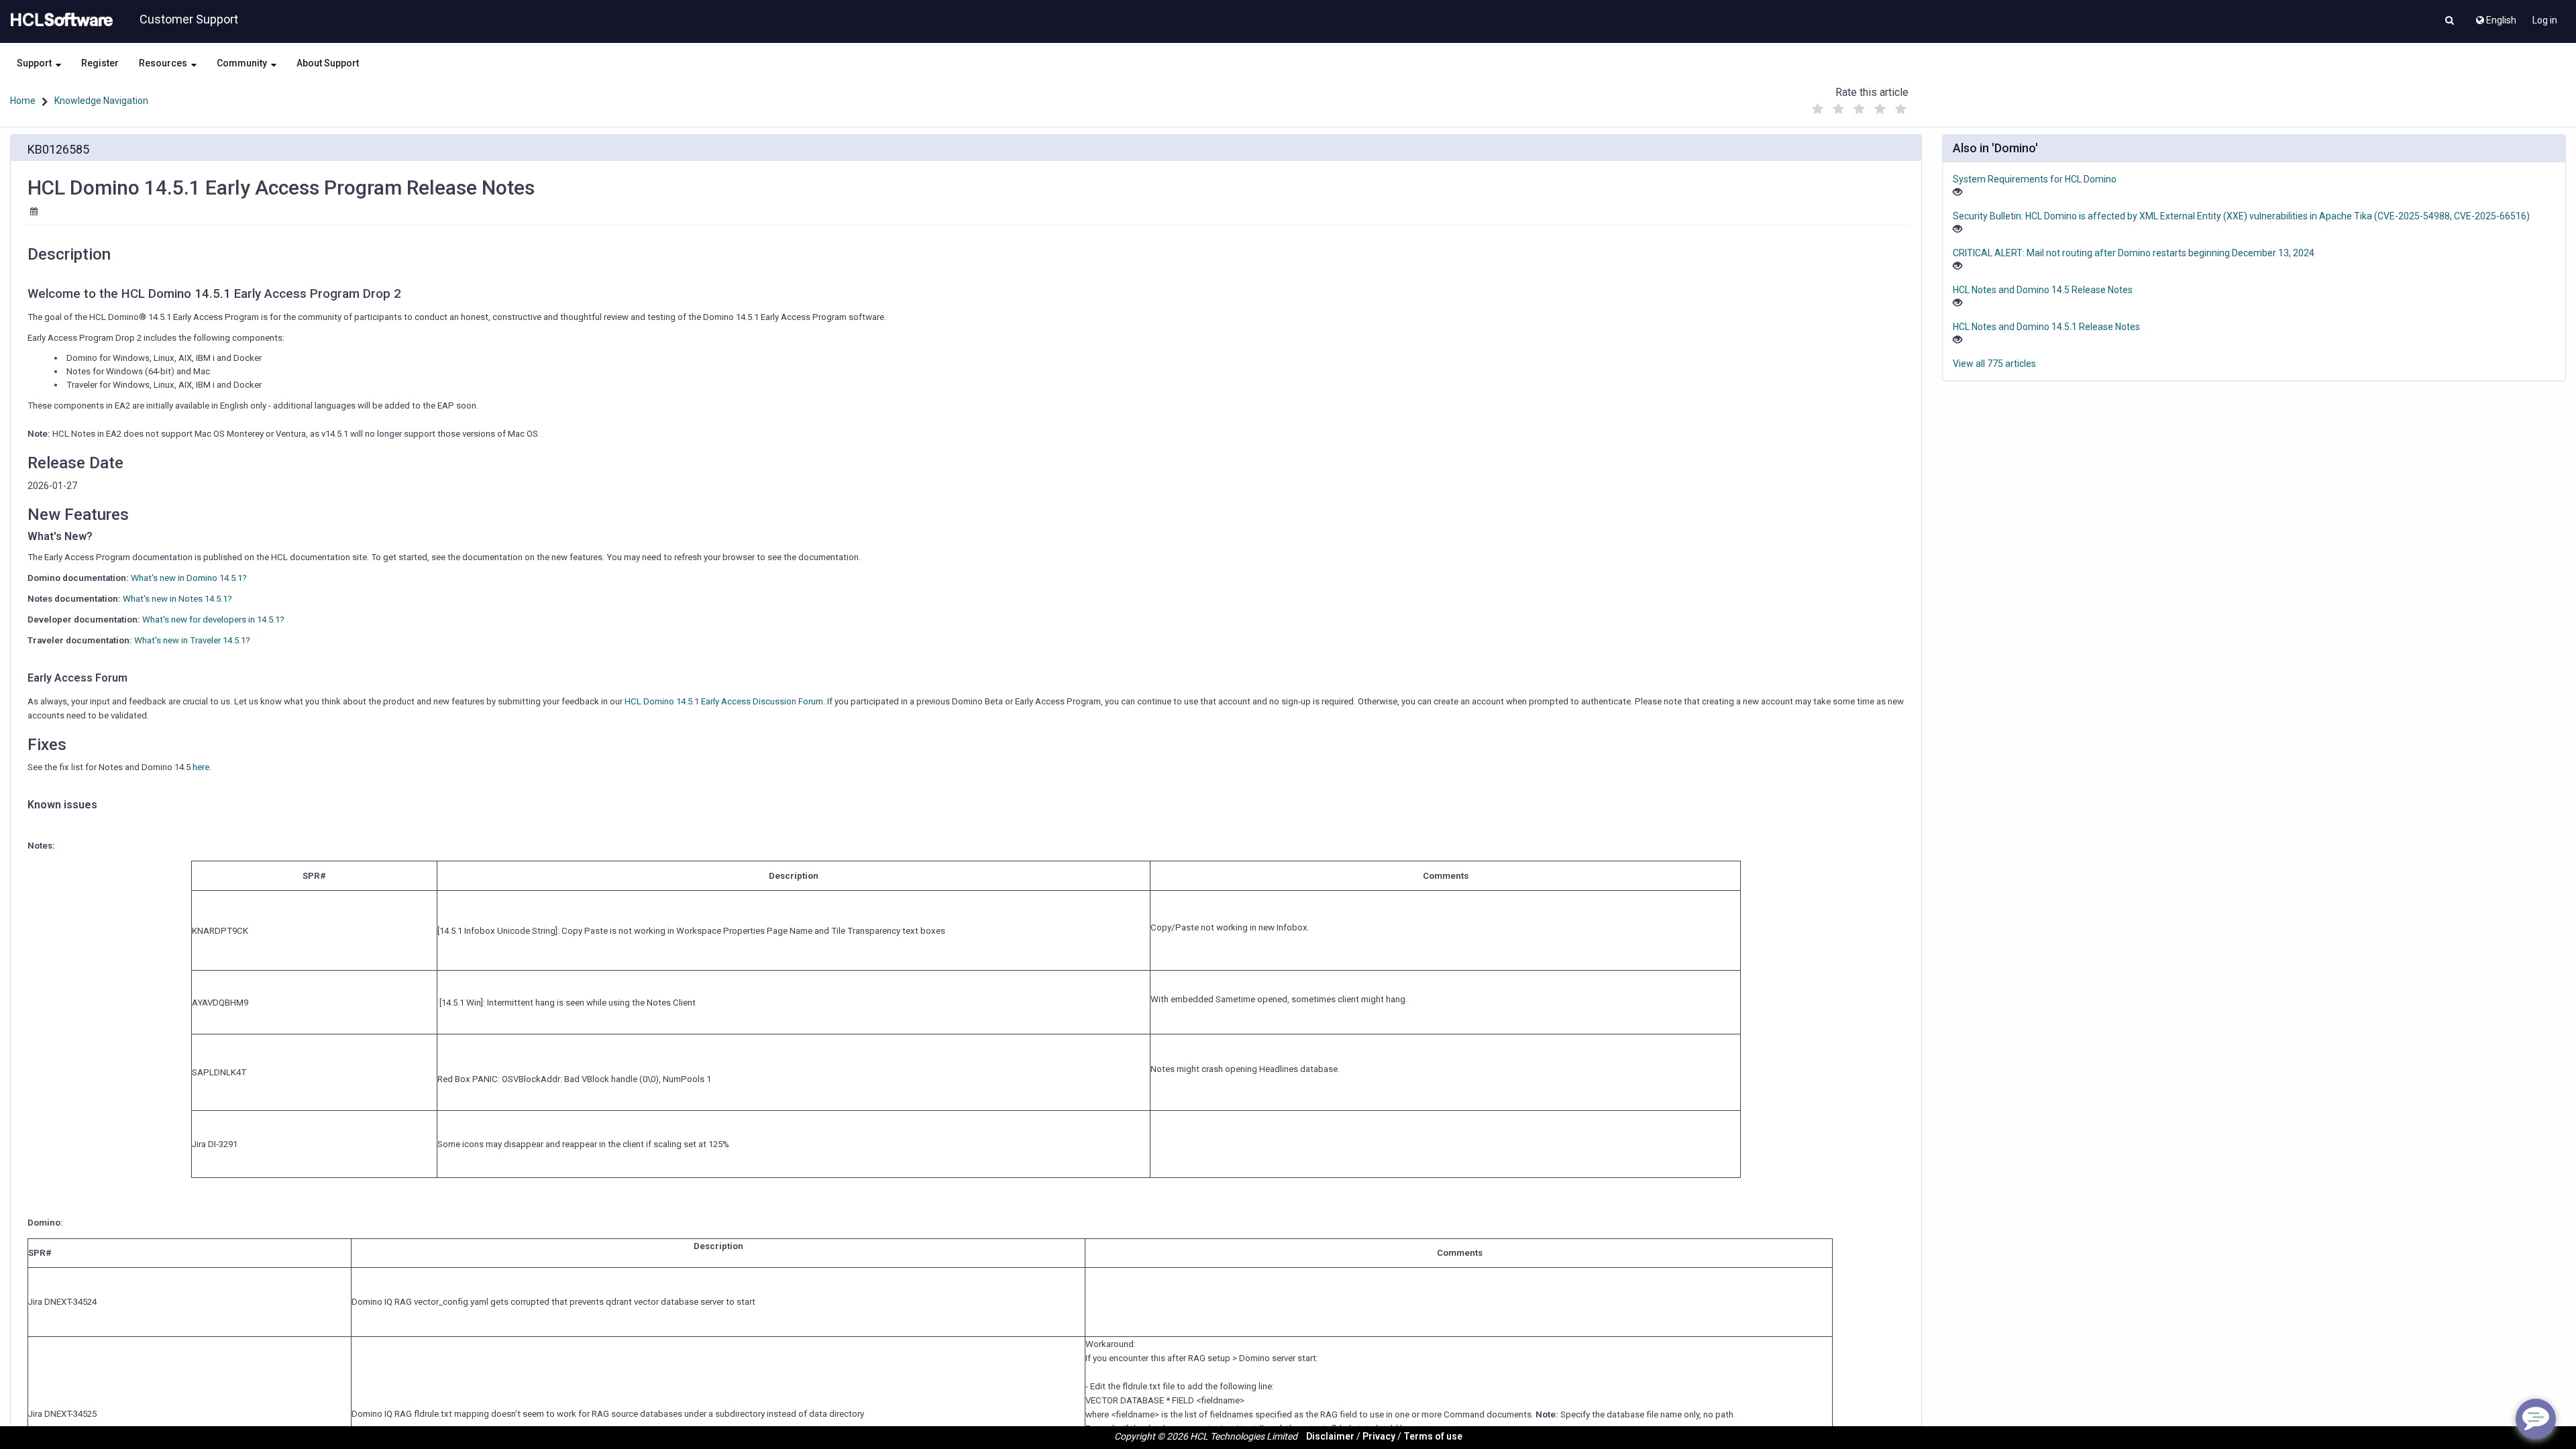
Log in (2545, 20)
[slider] (1859, 106)
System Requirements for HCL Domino (2035, 179)
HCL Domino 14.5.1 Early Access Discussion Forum (724, 701)
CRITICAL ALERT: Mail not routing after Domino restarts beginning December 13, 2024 (2134, 253)
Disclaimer (1330, 1436)
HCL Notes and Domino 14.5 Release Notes (2043, 290)
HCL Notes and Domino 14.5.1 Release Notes (2046, 327)
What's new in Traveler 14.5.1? (192, 640)
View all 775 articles (1994, 364)
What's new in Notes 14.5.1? (177, 599)
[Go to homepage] (59, 20)
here (201, 767)
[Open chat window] (2536, 1419)
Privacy (1379, 1436)
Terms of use (1433, 1436)
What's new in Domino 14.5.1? (189, 578)
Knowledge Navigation (101, 101)
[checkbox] (1817, 109)
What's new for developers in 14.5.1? (213, 620)
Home (23, 101)
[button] (2450, 21)
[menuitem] (2495, 17)
